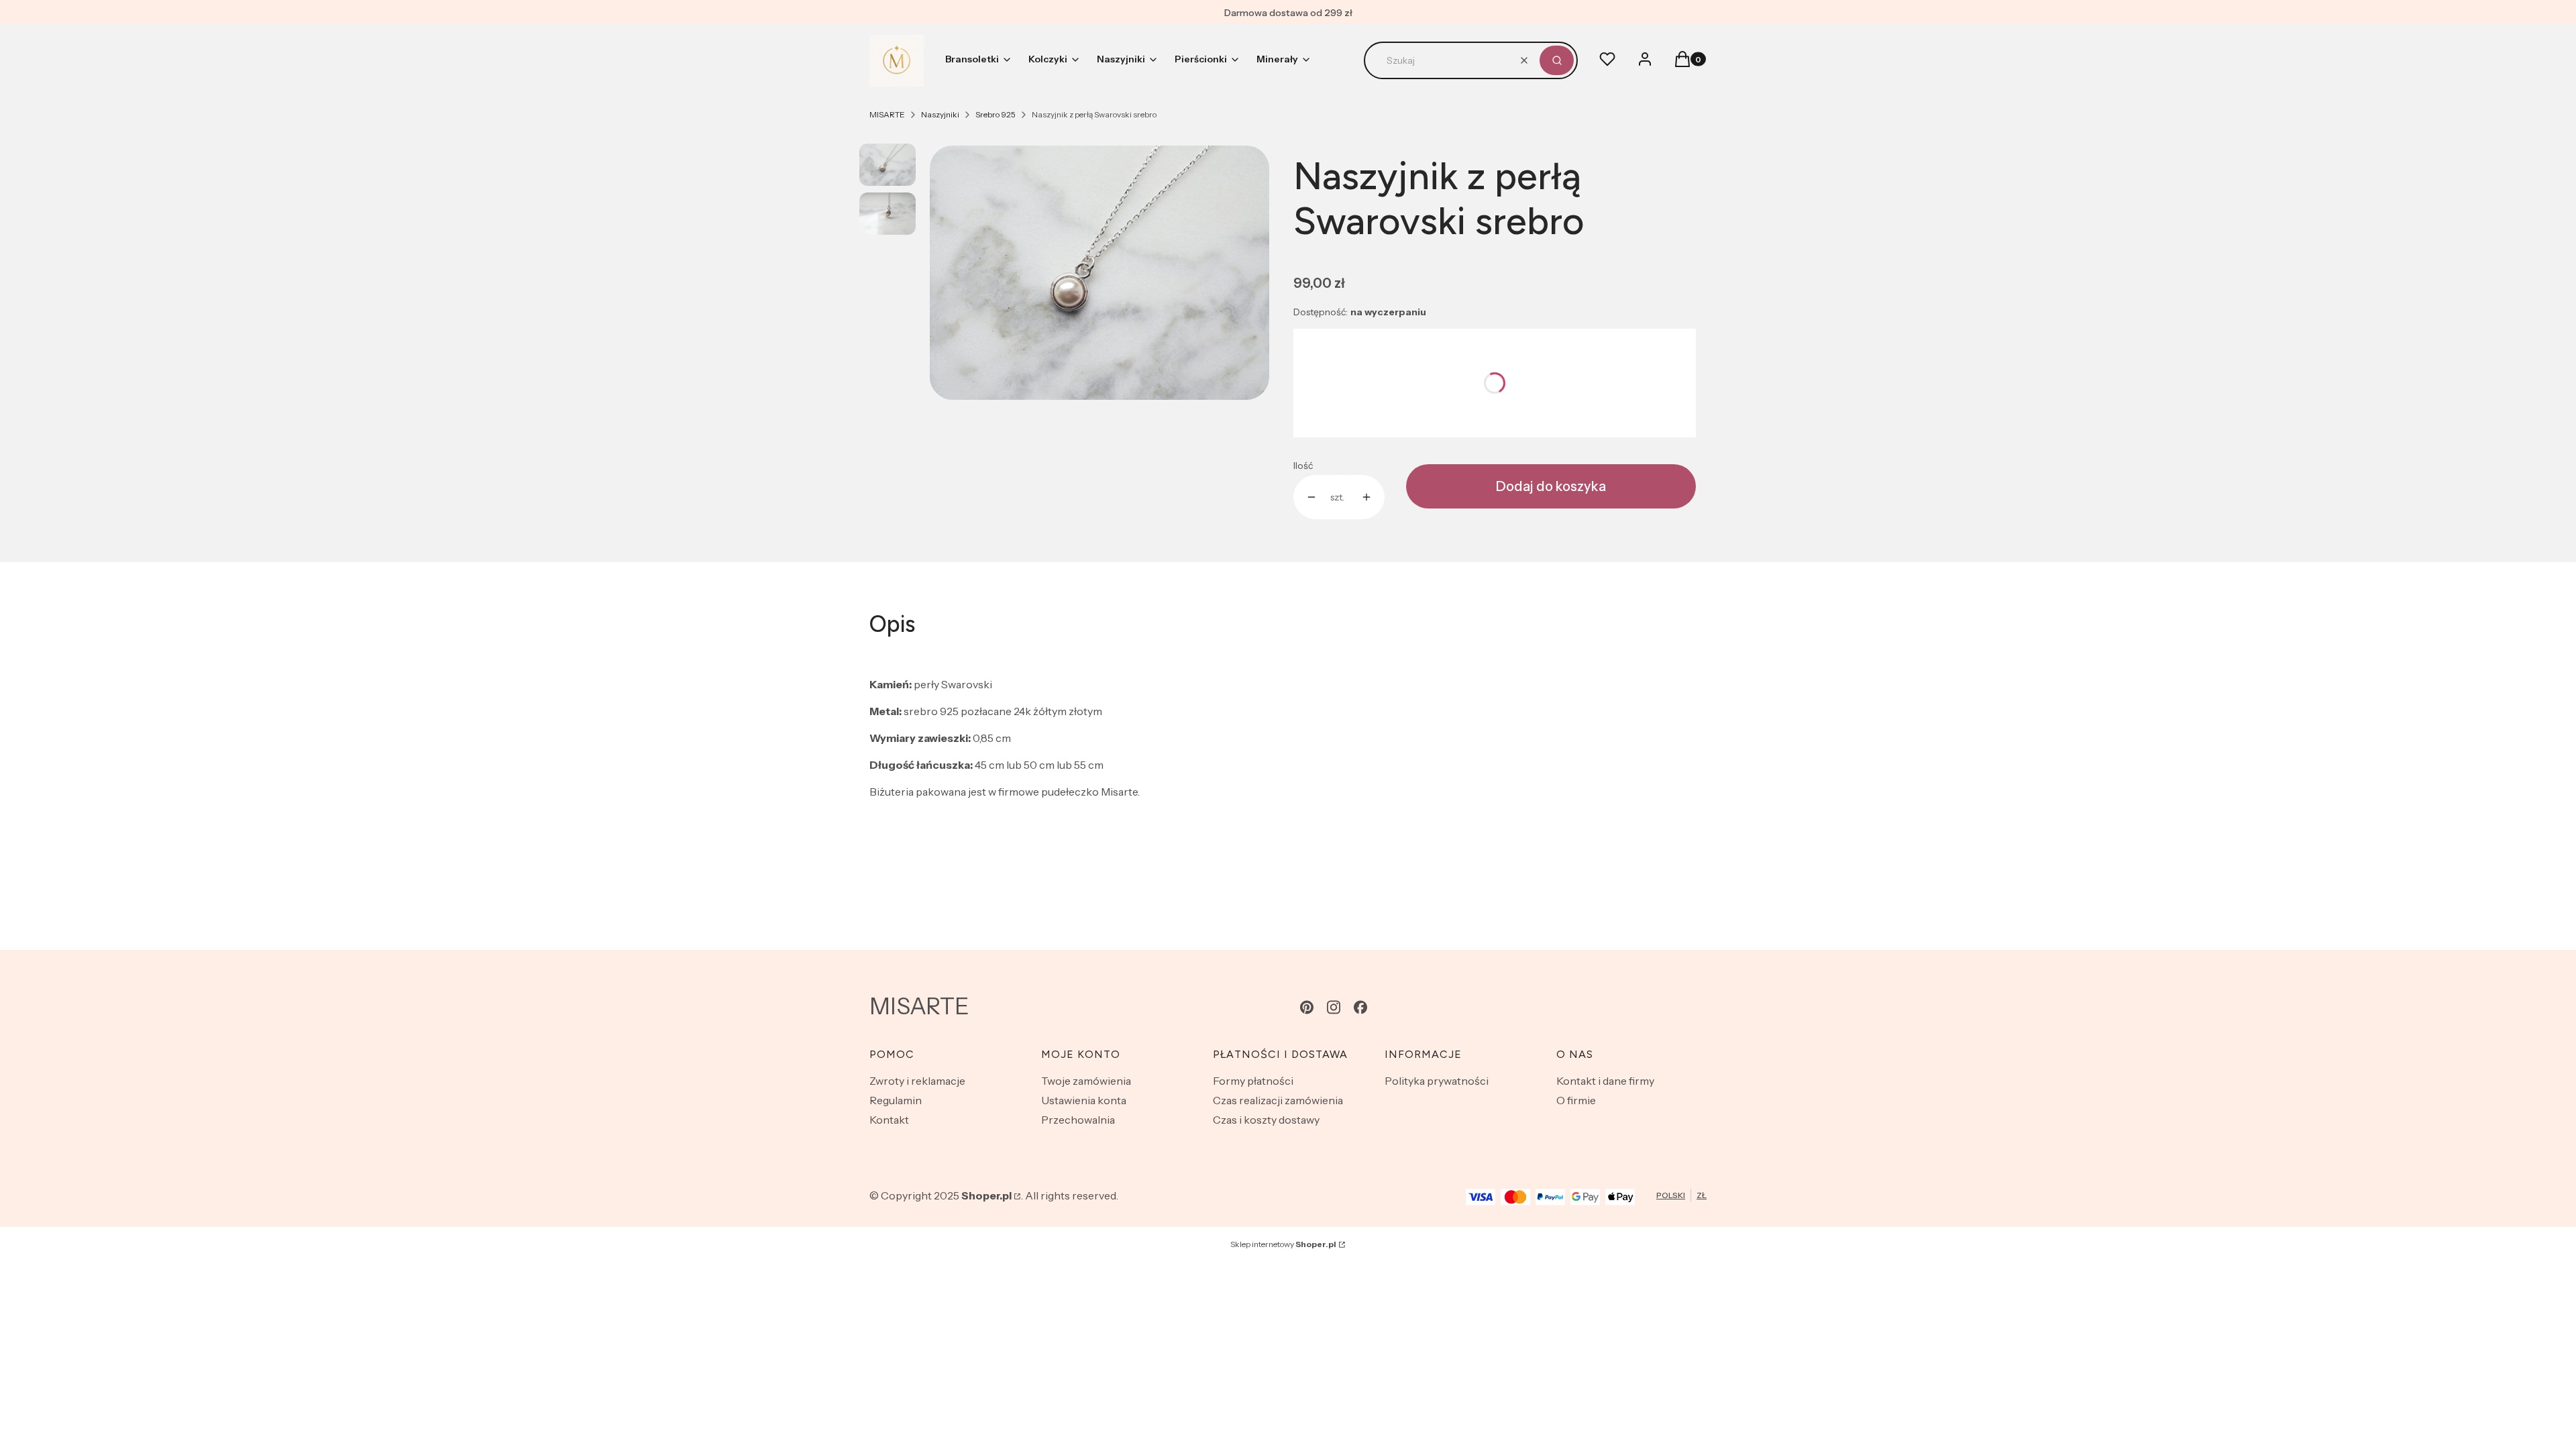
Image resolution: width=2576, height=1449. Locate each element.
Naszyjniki (940, 114)
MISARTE (887, 114)
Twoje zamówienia (1086, 1081)
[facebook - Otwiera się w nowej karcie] (1360, 1007)
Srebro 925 (996, 114)
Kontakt (889, 1120)
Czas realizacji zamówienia (1278, 1100)
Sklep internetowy (1283, 1244)
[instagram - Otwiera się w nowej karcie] (1334, 1007)
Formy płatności (1253, 1081)
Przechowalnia (1078, 1120)
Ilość (1303, 466)
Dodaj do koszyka (1551, 486)
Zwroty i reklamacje (917, 1081)
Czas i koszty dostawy (1266, 1120)
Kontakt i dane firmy (1605, 1081)
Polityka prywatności (1437, 1081)
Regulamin (896, 1100)
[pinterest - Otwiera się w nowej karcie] (1307, 1007)
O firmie (1576, 1100)
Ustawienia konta (1084, 1100)
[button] (1557, 60)
